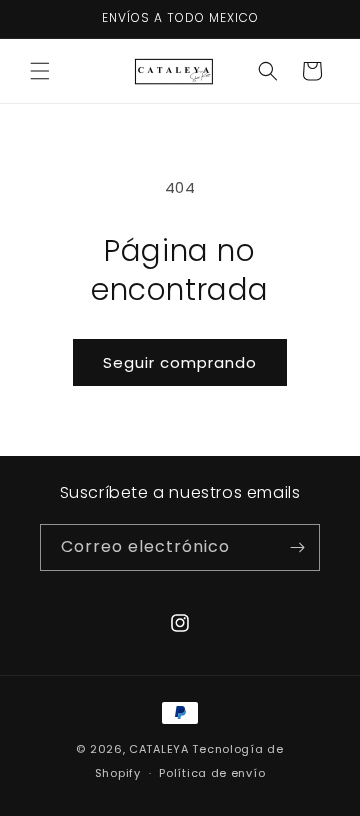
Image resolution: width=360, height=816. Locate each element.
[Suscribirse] (297, 547)
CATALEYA (159, 749)
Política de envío (212, 773)
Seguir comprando (180, 362)
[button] (40, 71)
